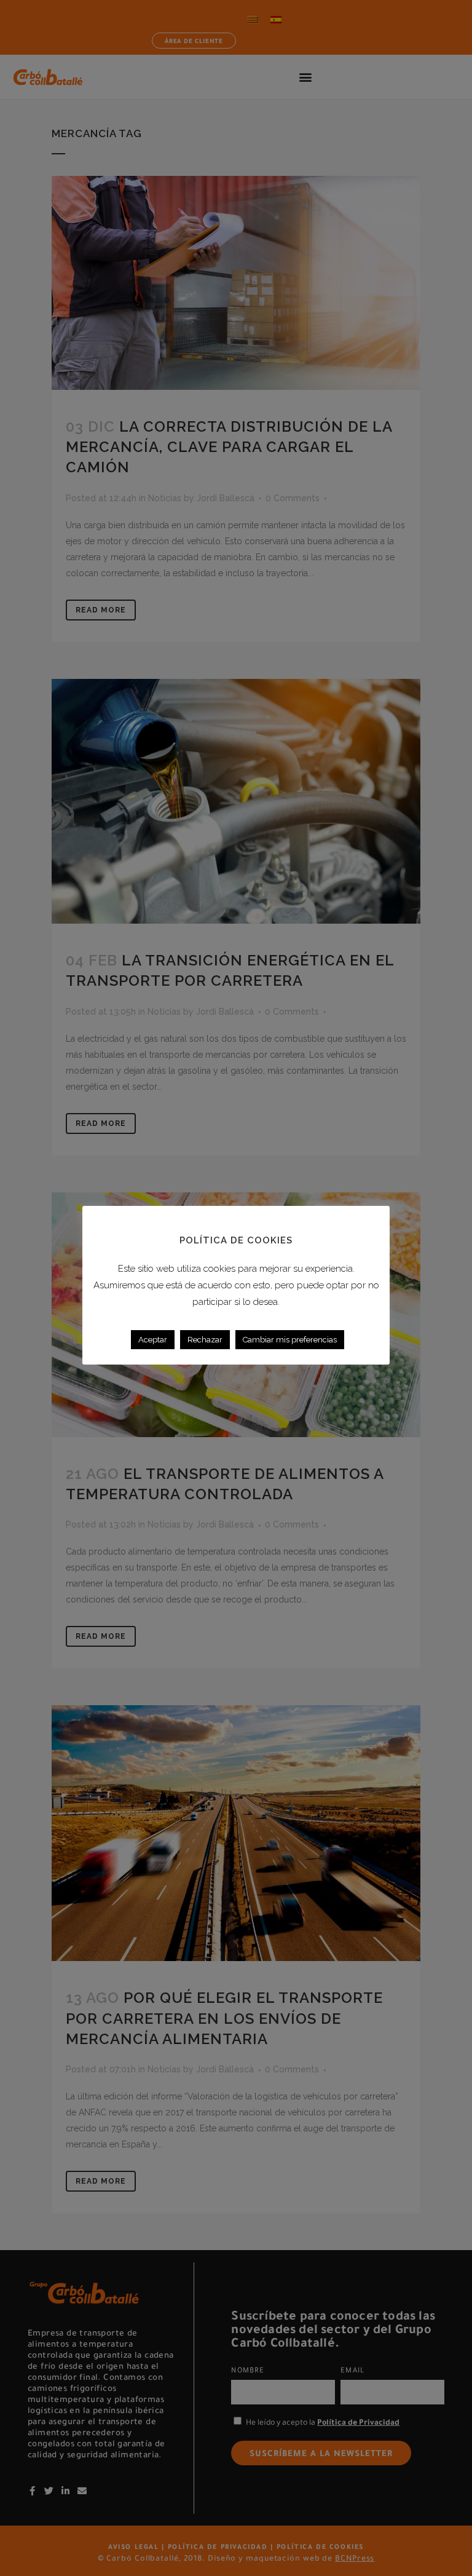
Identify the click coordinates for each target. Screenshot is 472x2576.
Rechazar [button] (205, 1340)
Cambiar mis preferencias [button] (290, 1340)
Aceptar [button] (153, 1340)
